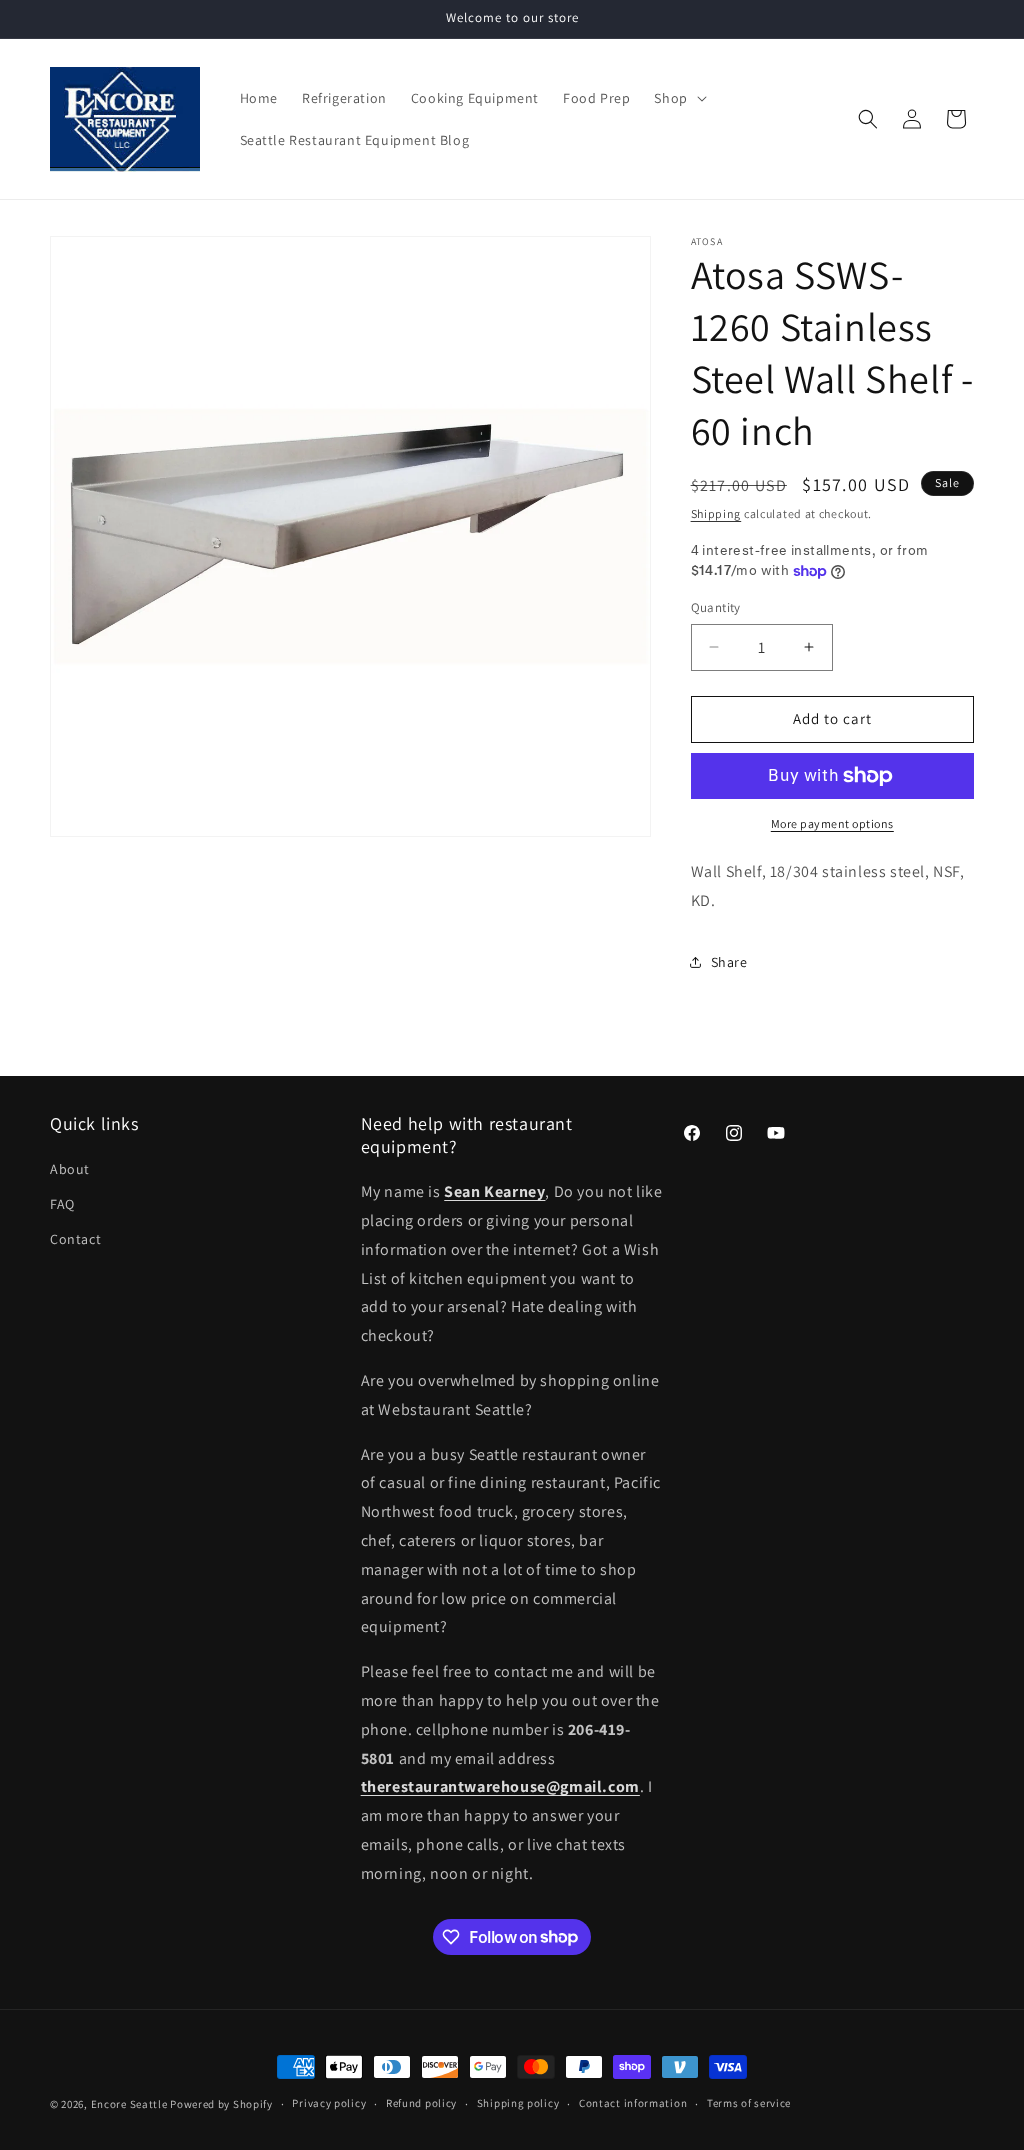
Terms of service (749, 2103)
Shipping (716, 513)
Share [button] (729, 962)
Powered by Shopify (221, 2104)
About (70, 1169)
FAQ (62, 1204)
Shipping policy (518, 2103)
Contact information (633, 2103)
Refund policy (421, 2103)
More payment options (832, 823)
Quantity (716, 607)
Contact (75, 1239)
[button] (678, 98)
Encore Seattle (129, 2104)
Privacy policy (329, 2103)
